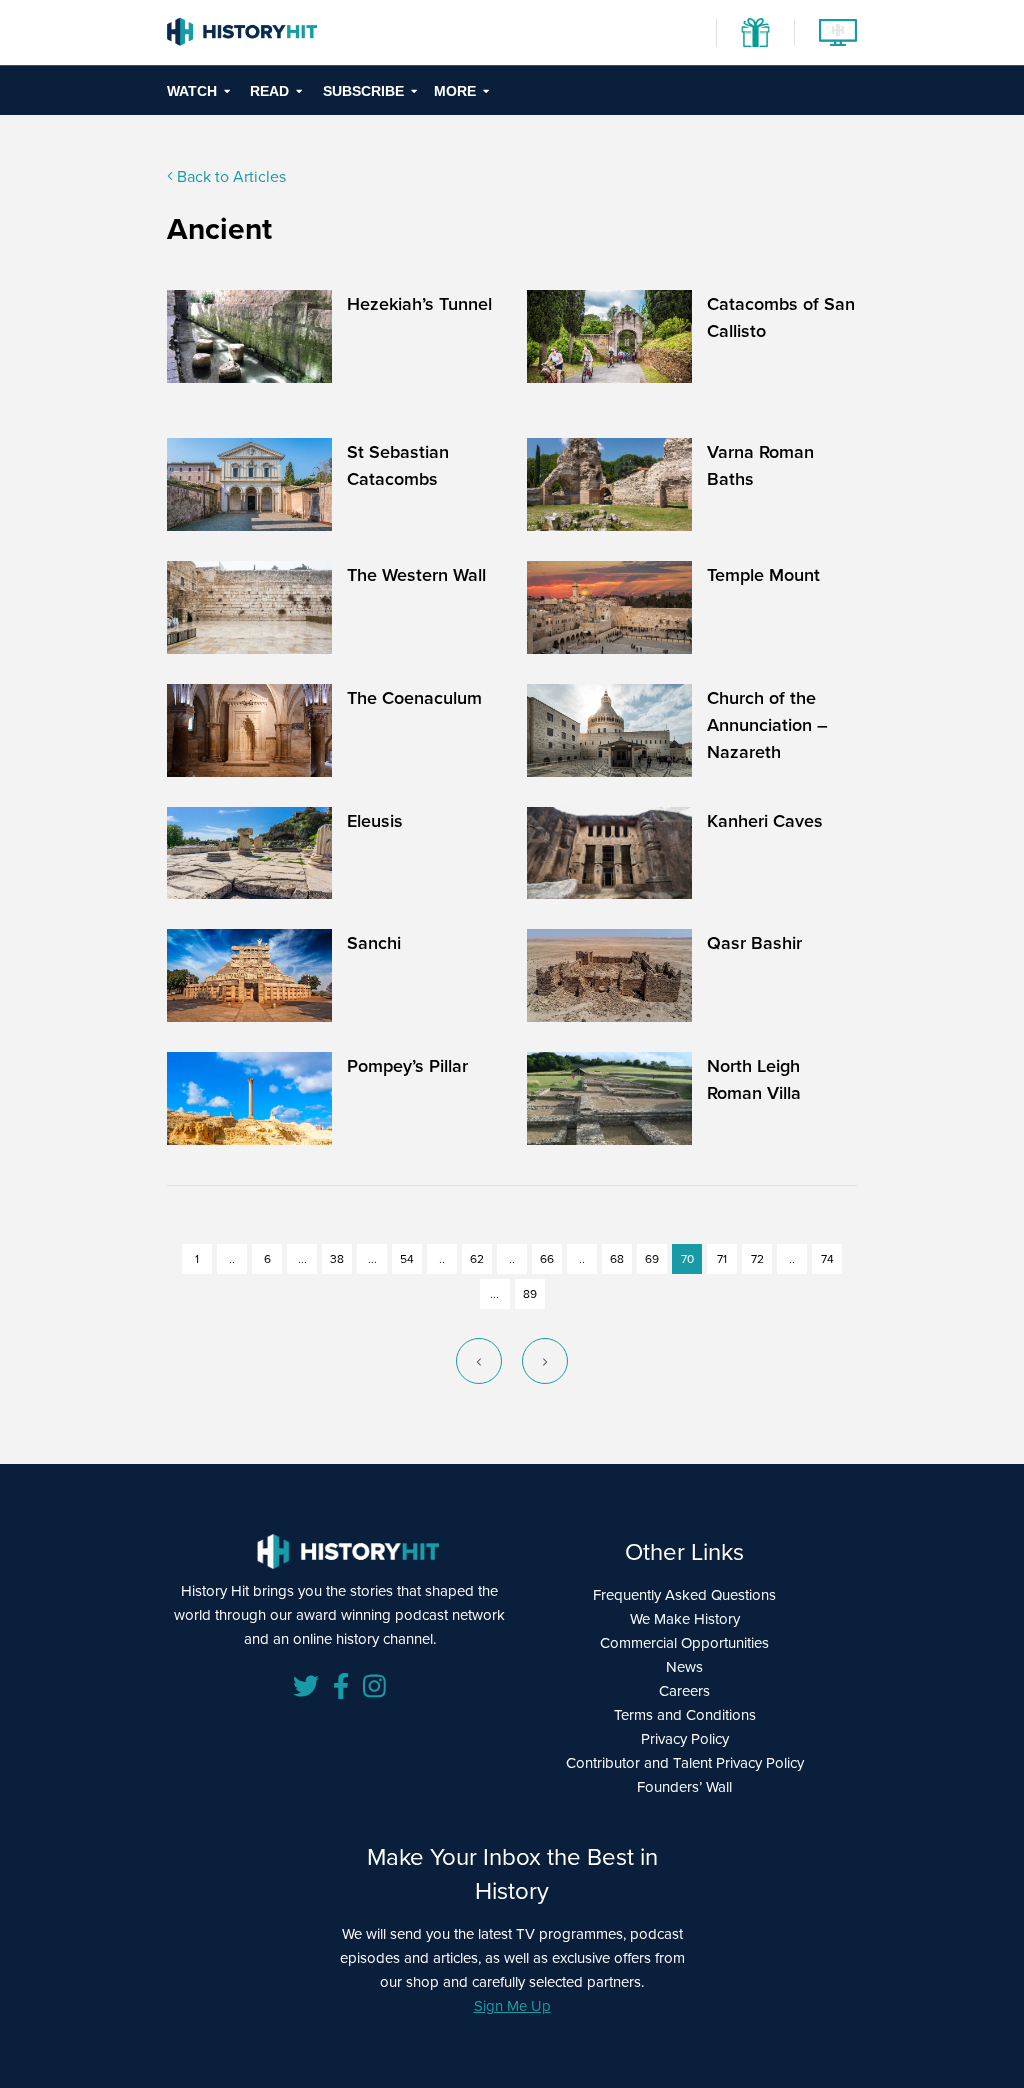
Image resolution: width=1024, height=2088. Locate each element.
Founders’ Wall (684, 1786)
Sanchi (374, 942)
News (684, 1666)
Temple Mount (763, 574)
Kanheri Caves (765, 820)
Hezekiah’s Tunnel (419, 303)
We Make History (685, 1618)
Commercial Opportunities (684, 1642)
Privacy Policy (685, 1738)
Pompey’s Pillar (407, 1065)
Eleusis (375, 820)
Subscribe (363, 91)
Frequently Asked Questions (684, 1594)
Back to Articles (229, 176)
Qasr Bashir (754, 942)
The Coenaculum (414, 697)
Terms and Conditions (685, 1714)
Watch (192, 91)
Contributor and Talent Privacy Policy (685, 1762)
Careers (684, 1690)
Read (269, 91)
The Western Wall (416, 574)
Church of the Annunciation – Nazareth (767, 724)
